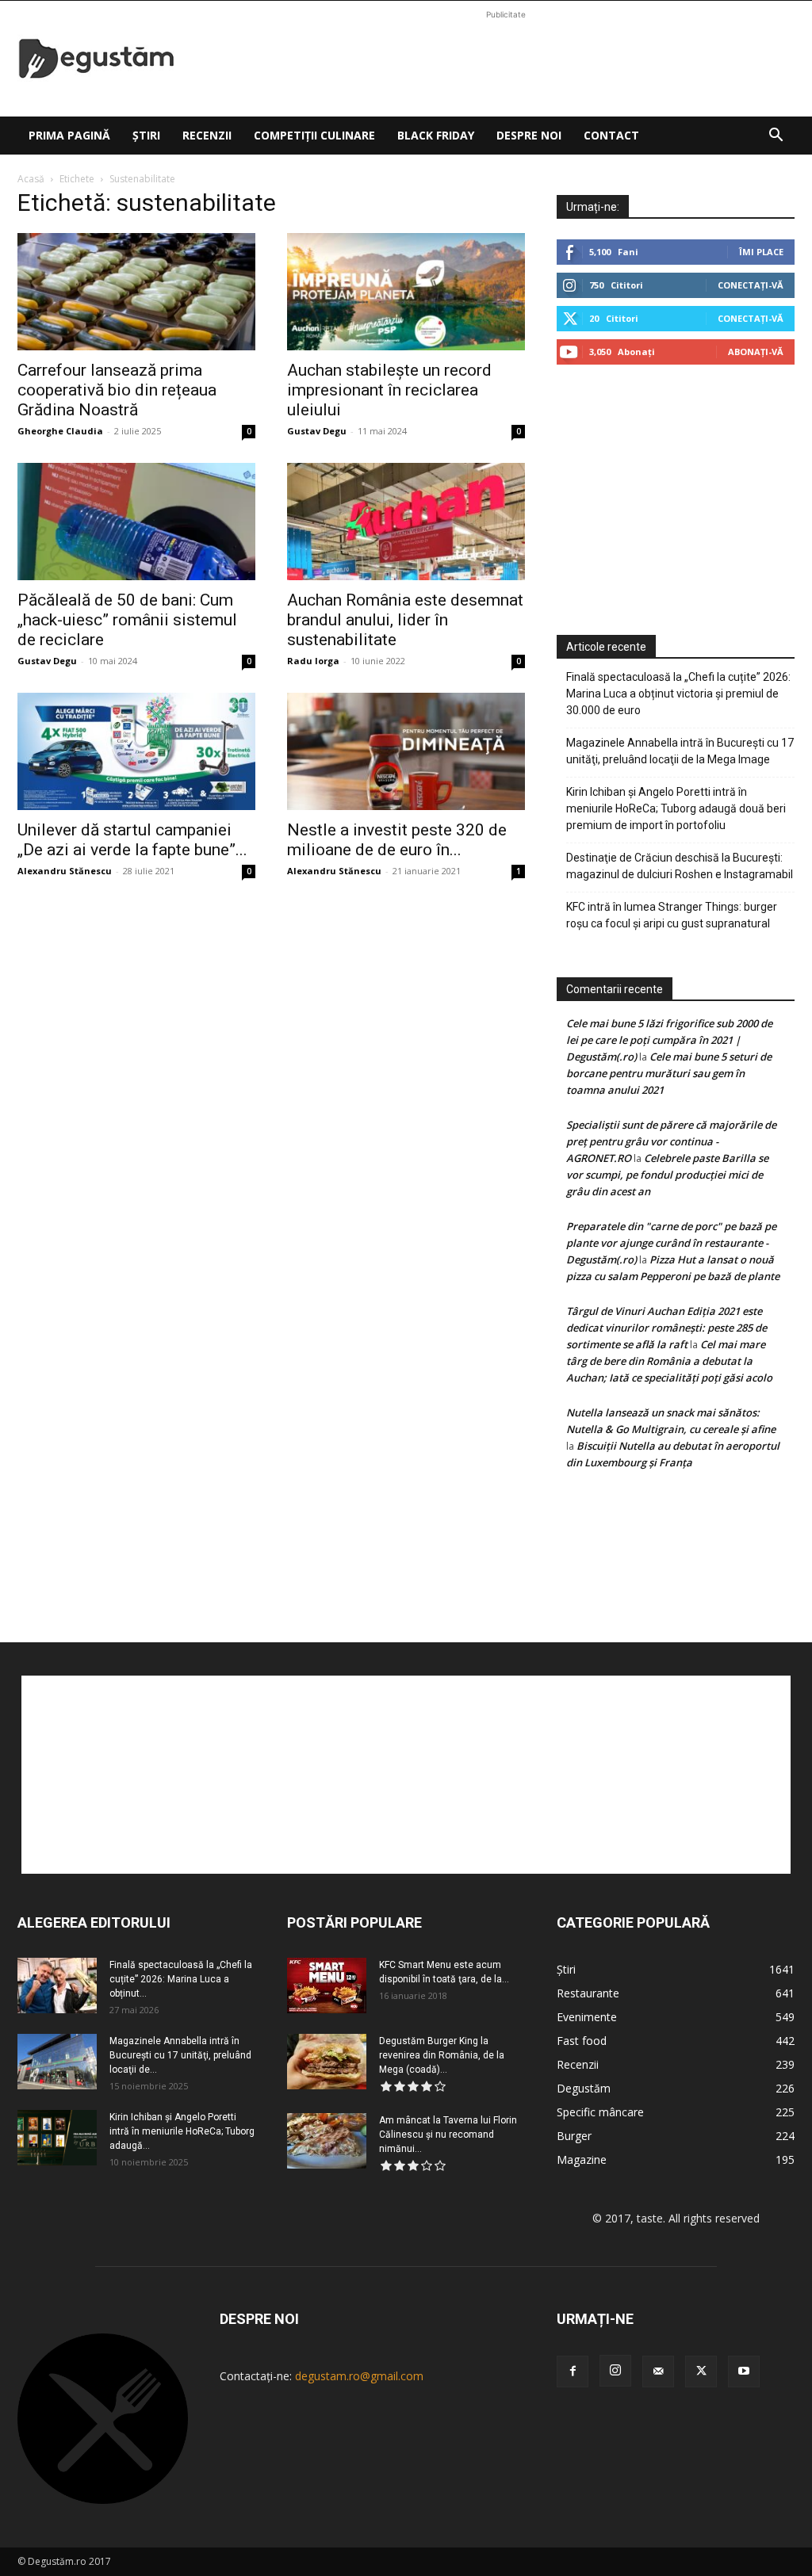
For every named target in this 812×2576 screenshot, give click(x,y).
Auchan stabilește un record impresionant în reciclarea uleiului (389, 390)
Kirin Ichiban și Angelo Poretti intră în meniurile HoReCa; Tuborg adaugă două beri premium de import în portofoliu (676, 808)
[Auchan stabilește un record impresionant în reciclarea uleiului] (406, 292)
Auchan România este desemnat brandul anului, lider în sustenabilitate (405, 620)
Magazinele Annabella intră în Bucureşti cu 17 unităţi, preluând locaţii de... (180, 2055)
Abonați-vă (756, 352)
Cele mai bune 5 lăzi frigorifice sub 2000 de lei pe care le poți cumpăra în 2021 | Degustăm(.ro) (669, 1040)
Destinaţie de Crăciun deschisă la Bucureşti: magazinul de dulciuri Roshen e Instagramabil (680, 866)
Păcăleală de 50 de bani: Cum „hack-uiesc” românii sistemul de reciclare (127, 620)
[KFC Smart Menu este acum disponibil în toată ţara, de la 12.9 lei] (327, 1986)
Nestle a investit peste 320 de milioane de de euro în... (397, 840)
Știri (146, 135)
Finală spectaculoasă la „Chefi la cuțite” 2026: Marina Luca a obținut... (181, 1979)
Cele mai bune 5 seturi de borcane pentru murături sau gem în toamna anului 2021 (669, 1073)
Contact (611, 135)
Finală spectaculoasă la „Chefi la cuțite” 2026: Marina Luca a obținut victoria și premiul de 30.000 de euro (678, 694)
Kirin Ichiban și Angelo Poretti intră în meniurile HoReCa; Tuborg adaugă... (182, 2131)
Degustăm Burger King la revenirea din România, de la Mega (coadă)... (442, 2055)
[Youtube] (744, 2372)
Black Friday (436, 135)
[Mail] (658, 2372)
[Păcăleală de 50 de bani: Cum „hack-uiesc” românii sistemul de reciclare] (136, 522)
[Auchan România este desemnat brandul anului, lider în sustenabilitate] (406, 522)
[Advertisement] (506, 59)
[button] (776, 137)
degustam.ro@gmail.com (359, 2376)
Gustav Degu (317, 431)
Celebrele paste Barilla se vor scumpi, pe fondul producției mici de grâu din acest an (667, 1175)
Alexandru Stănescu (65, 871)
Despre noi (529, 135)
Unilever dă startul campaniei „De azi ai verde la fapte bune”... (132, 840)
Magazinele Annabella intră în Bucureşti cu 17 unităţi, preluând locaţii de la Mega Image (680, 751)
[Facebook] (573, 2372)
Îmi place (761, 252)
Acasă (31, 179)
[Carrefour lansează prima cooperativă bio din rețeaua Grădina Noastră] (136, 292)
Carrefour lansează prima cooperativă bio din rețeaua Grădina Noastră (117, 390)
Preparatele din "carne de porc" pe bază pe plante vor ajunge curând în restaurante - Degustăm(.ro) (671, 1243)
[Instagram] (615, 2371)
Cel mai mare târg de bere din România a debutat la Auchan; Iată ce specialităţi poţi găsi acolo (669, 1361)
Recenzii (207, 135)
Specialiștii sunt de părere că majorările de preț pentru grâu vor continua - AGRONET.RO (671, 1141)
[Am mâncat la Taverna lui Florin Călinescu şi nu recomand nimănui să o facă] (327, 2141)
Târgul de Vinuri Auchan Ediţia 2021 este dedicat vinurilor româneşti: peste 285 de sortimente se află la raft (666, 1328)
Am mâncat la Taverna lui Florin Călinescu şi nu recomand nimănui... (448, 2135)
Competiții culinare (314, 135)
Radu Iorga (313, 661)
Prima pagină (69, 135)
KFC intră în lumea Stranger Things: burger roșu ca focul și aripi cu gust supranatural (672, 915)
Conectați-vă (751, 285)
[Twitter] (701, 2372)
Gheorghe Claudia (60, 431)
